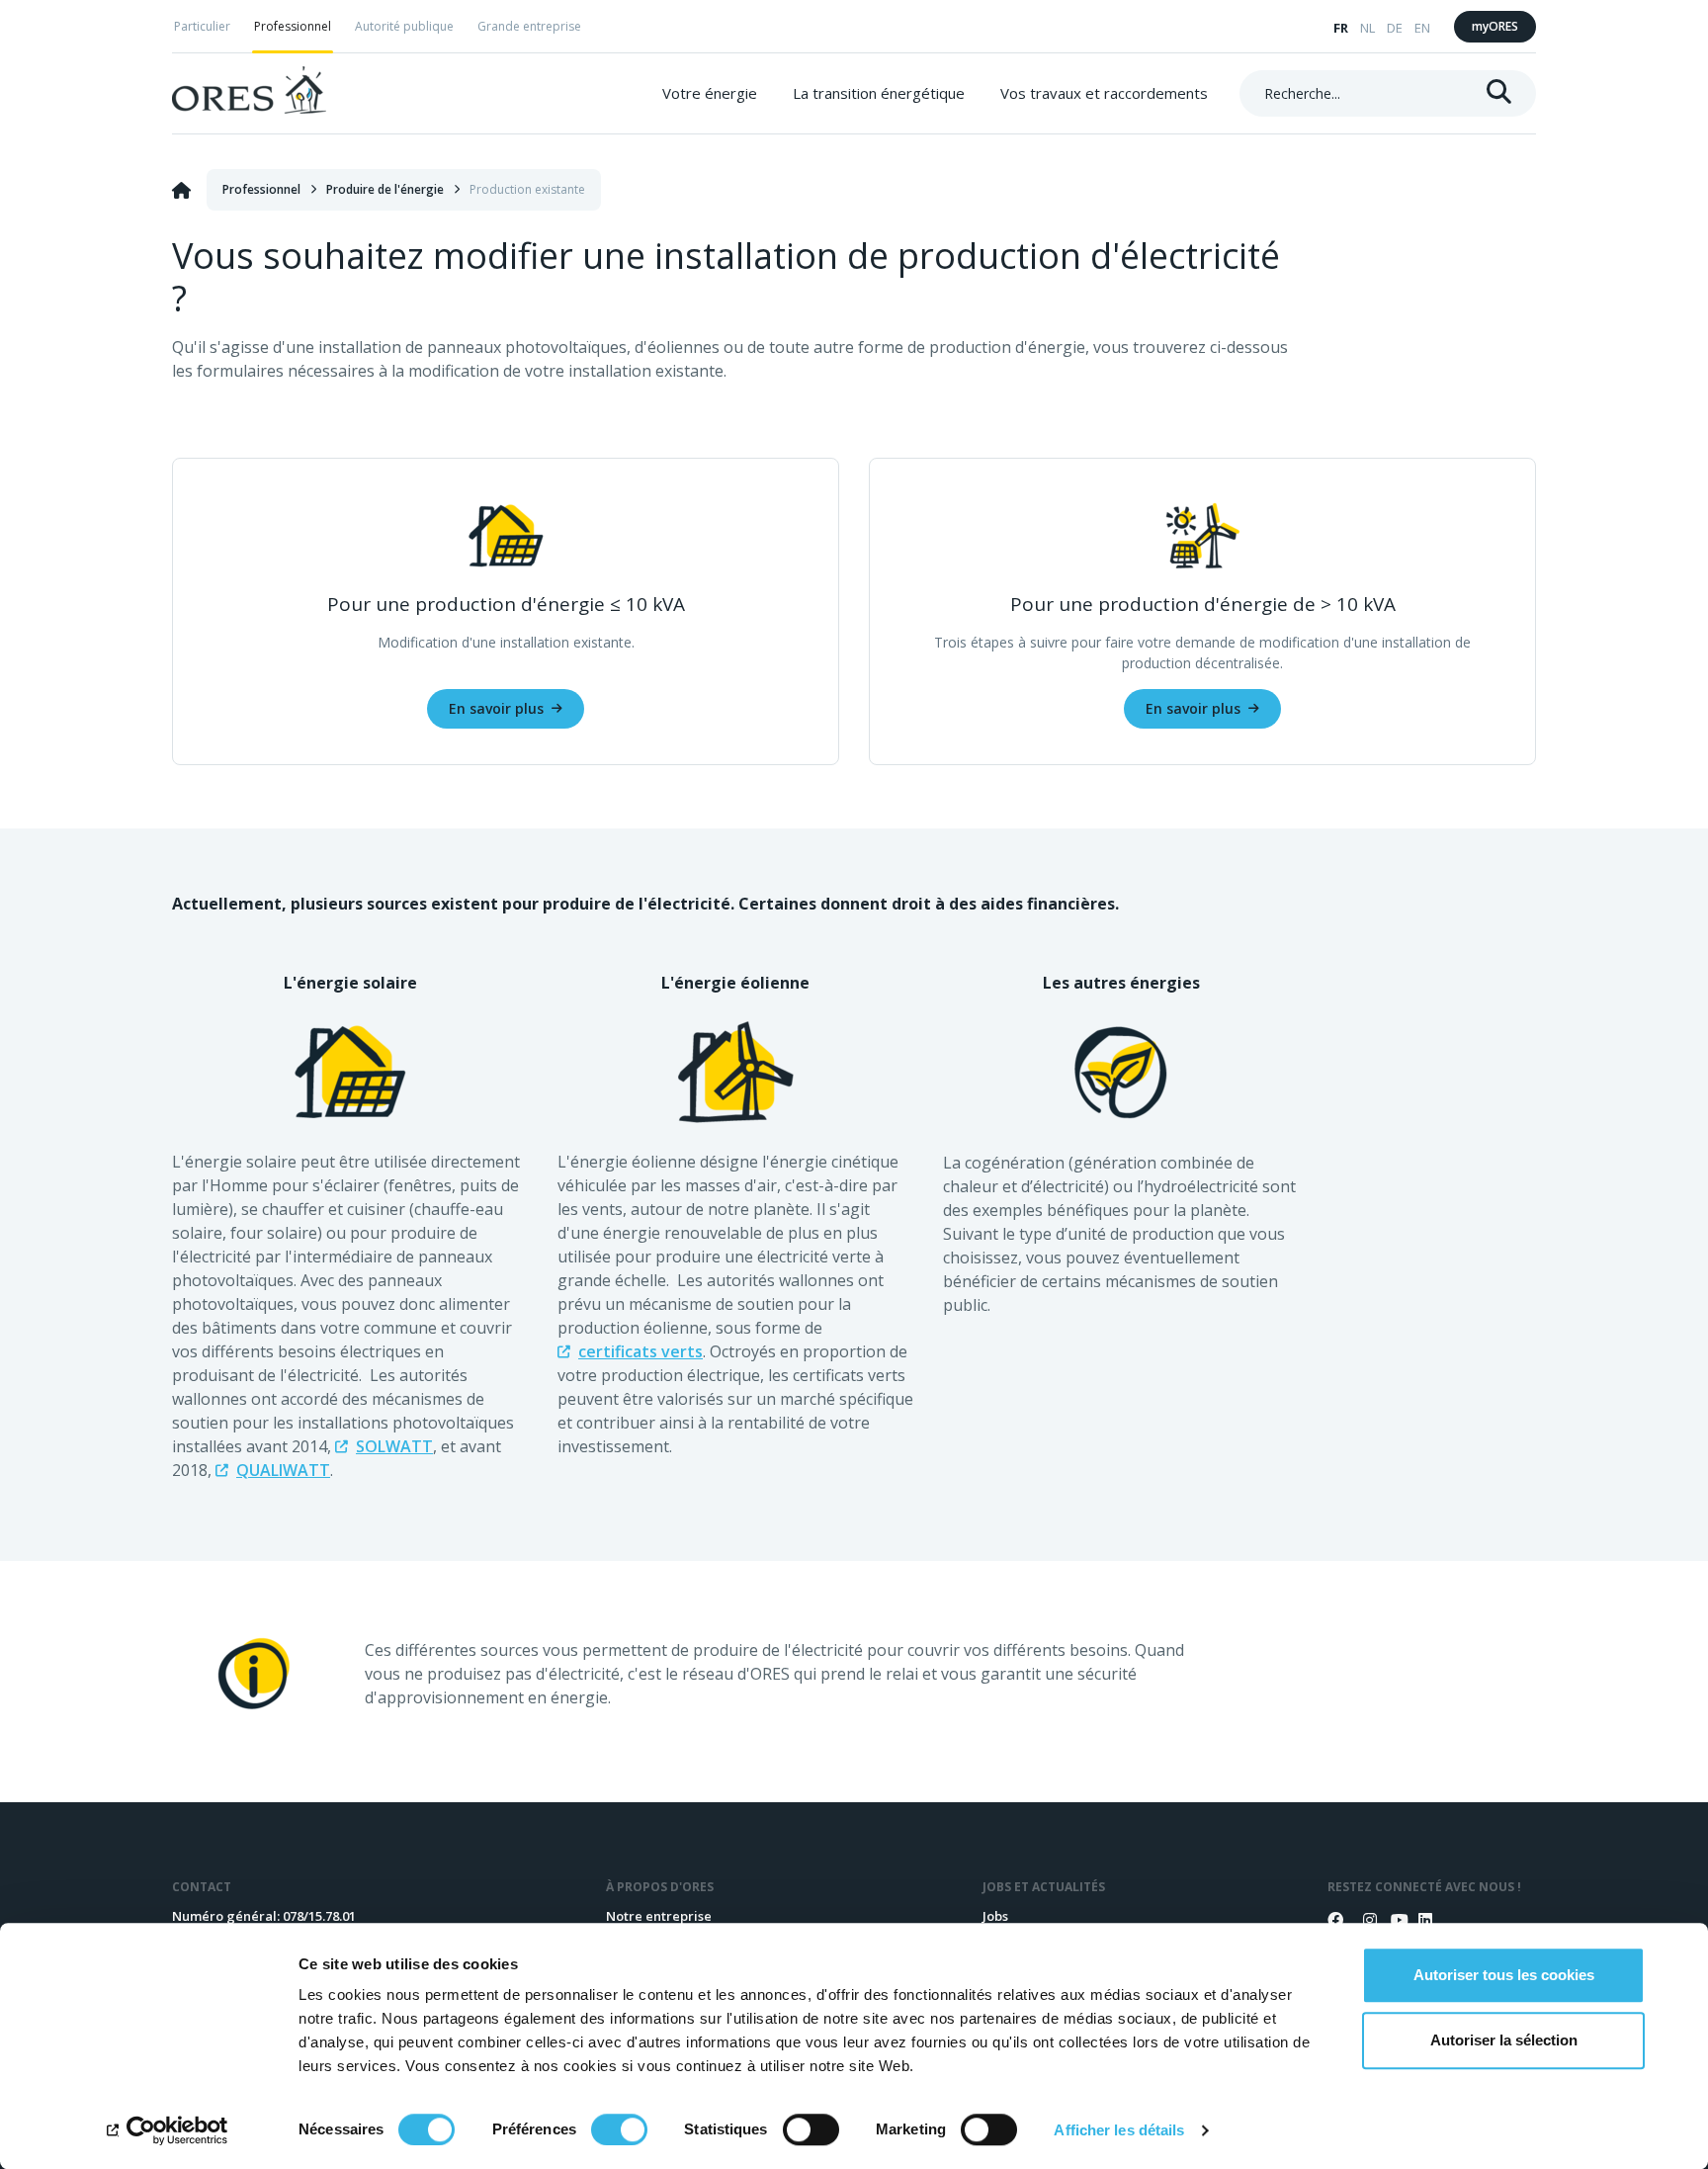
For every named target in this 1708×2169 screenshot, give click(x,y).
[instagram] (1363, 1920)
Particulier (202, 26)
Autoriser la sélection (1504, 2040)
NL (1367, 28)
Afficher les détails (1119, 2130)
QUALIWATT (283, 1470)
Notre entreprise (659, 1916)
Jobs (995, 1916)
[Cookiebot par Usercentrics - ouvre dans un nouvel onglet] (168, 2130)
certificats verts (640, 1351)
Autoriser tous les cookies (1504, 1975)
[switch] (619, 2129)
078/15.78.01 (319, 1916)
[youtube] (1391, 1920)
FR (1341, 28)
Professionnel (293, 26)
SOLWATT (394, 1446)
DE (1395, 28)
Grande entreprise (529, 26)
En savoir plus (496, 708)
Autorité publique (404, 26)
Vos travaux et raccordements (1104, 93)
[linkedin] (1418, 1920)
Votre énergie (710, 93)
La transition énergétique (879, 93)
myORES (1495, 26)
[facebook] (1335, 1920)
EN (1422, 28)
